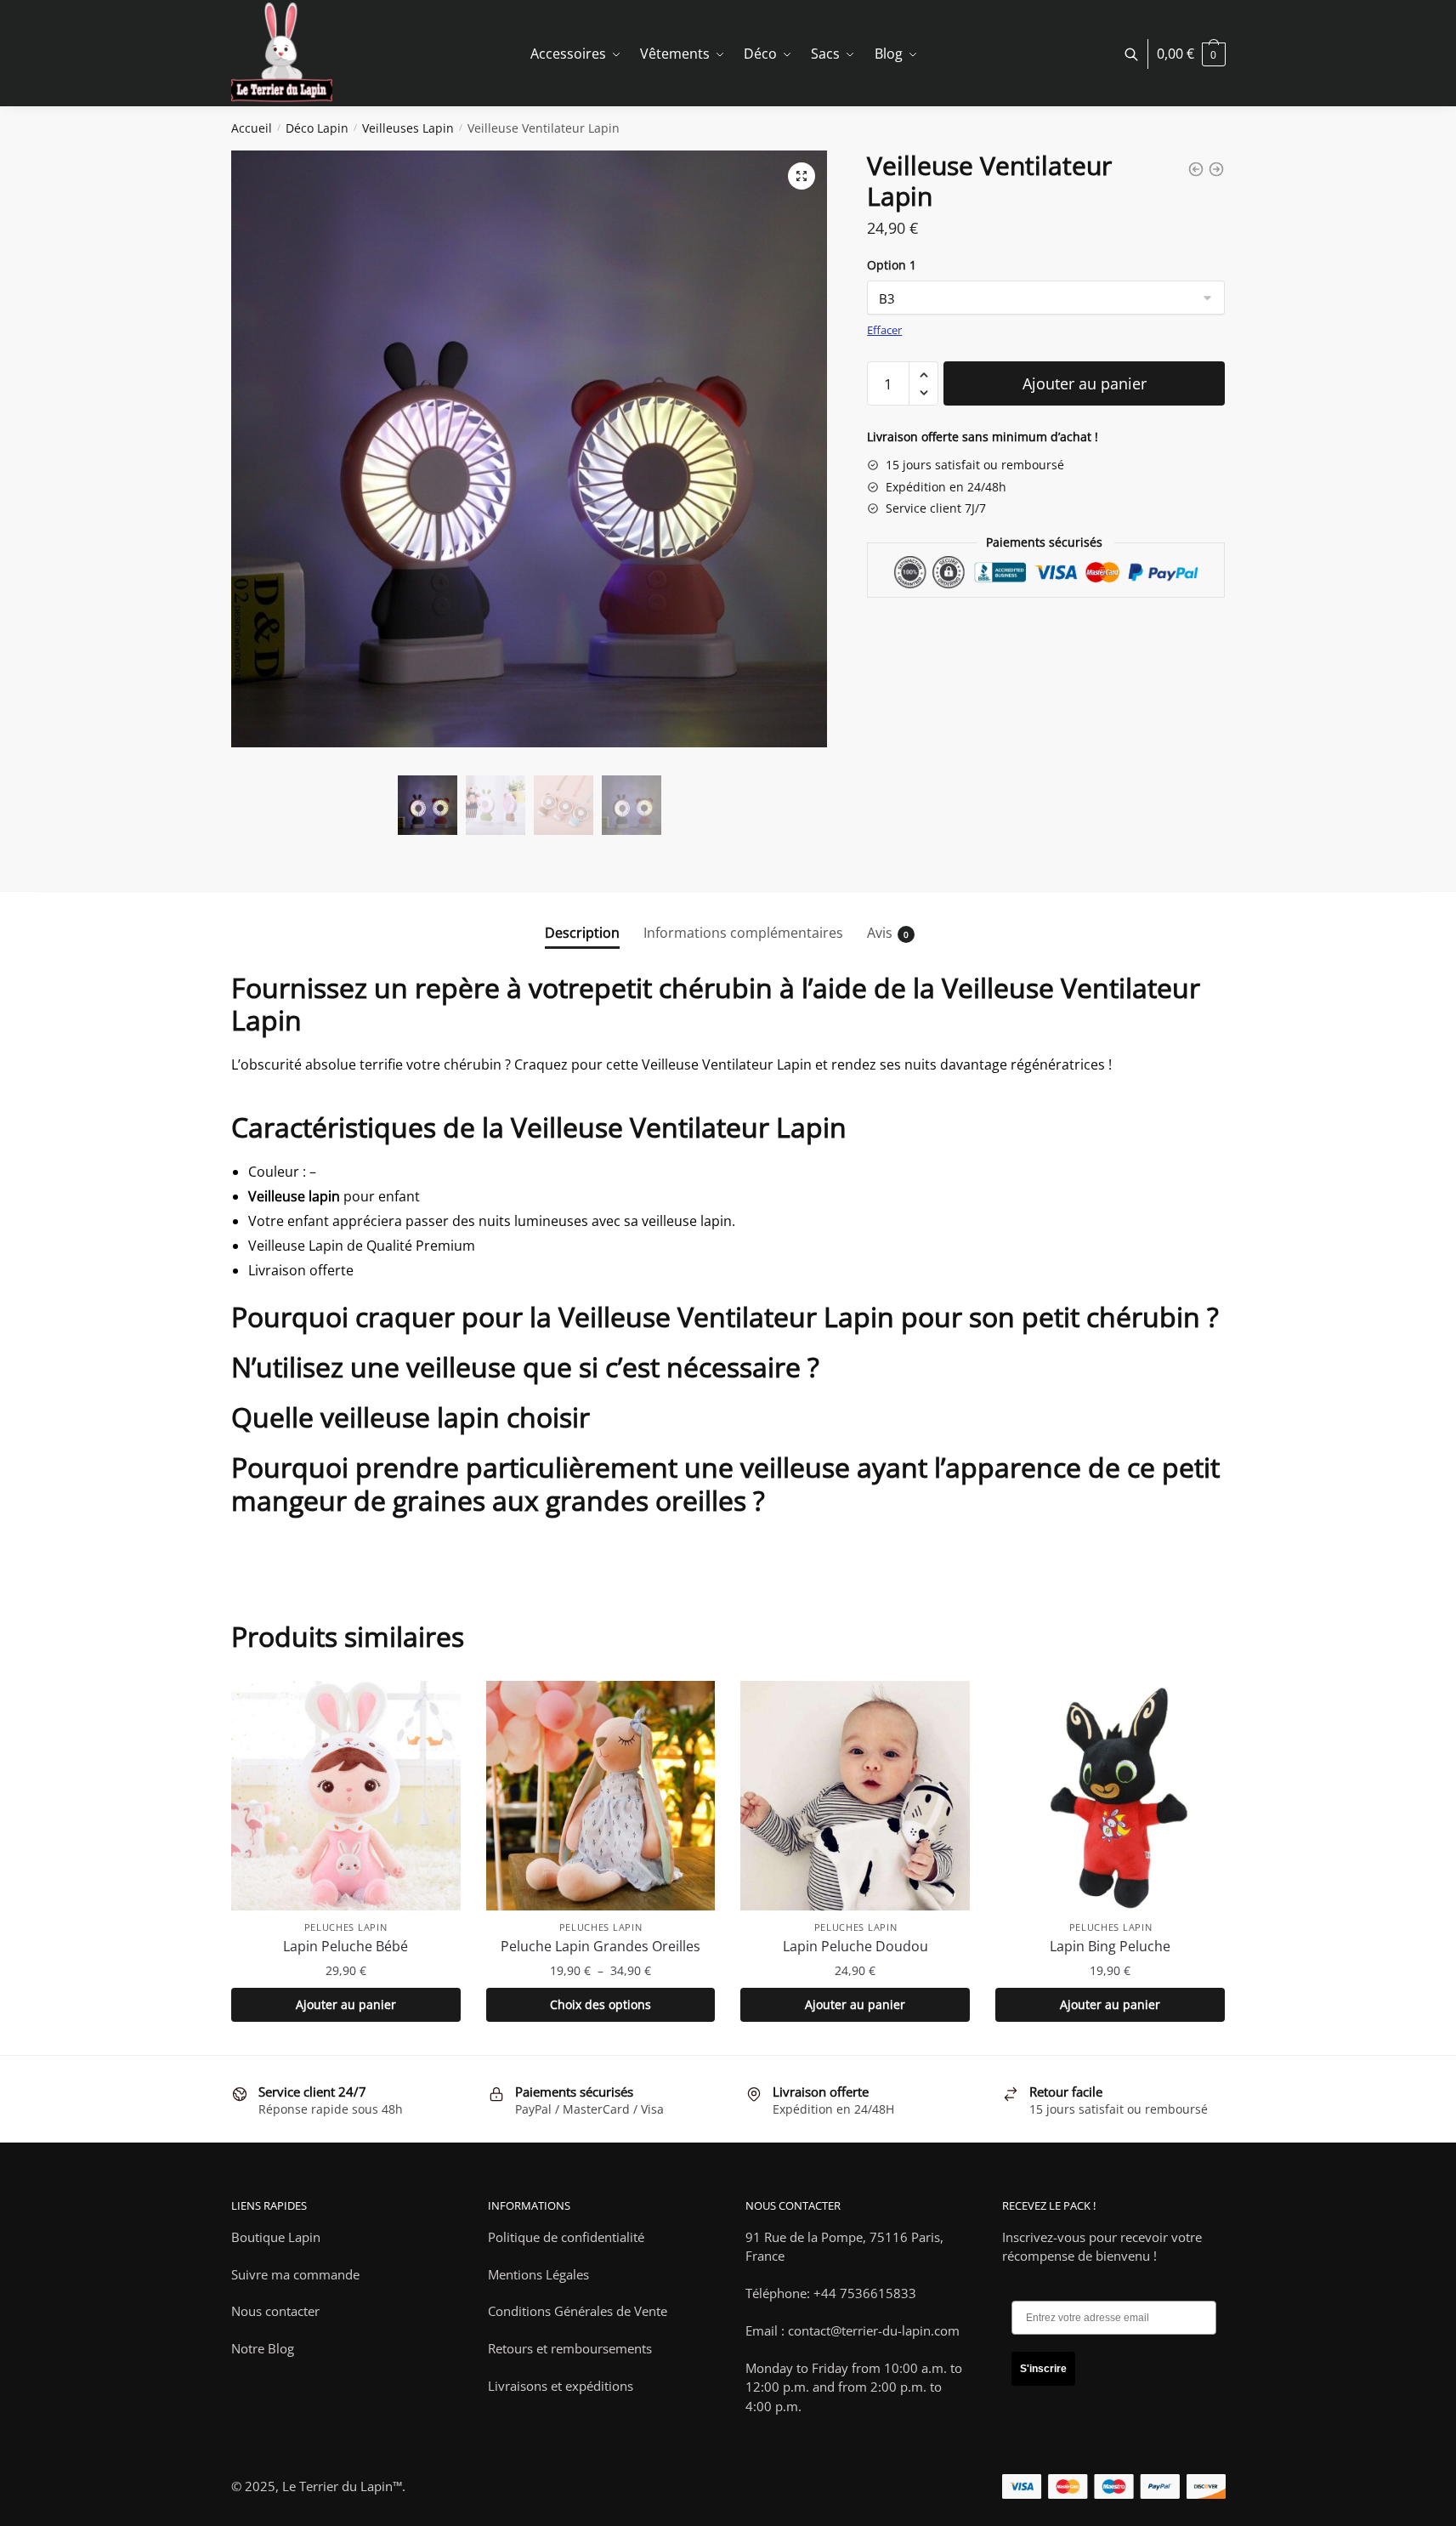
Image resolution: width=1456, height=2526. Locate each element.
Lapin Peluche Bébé (346, 1946)
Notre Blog (263, 2348)
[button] (802, 176)
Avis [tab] (880, 933)
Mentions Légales (538, 2274)
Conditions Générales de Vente (578, 2311)
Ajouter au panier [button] (346, 2004)
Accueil (252, 128)
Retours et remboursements (570, 2348)
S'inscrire (1043, 2369)
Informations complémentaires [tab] (743, 933)
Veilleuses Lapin (408, 128)
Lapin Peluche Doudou (855, 1946)
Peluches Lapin (346, 1927)
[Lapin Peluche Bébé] (346, 1796)
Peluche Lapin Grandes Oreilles (601, 1946)
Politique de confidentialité (566, 2237)
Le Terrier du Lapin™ (342, 2486)
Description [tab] (582, 933)
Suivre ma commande (295, 2274)
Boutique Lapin (276, 2237)
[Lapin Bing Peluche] (1110, 1796)
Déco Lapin (317, 128)
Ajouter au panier (1085, 383)
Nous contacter (275, 2311)
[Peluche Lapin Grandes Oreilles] (601, 1796)
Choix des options (601, 2004)
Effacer (884, 330)
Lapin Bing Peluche (1110, 1946)
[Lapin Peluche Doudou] (855, 1796)
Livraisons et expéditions (561, 2386)
